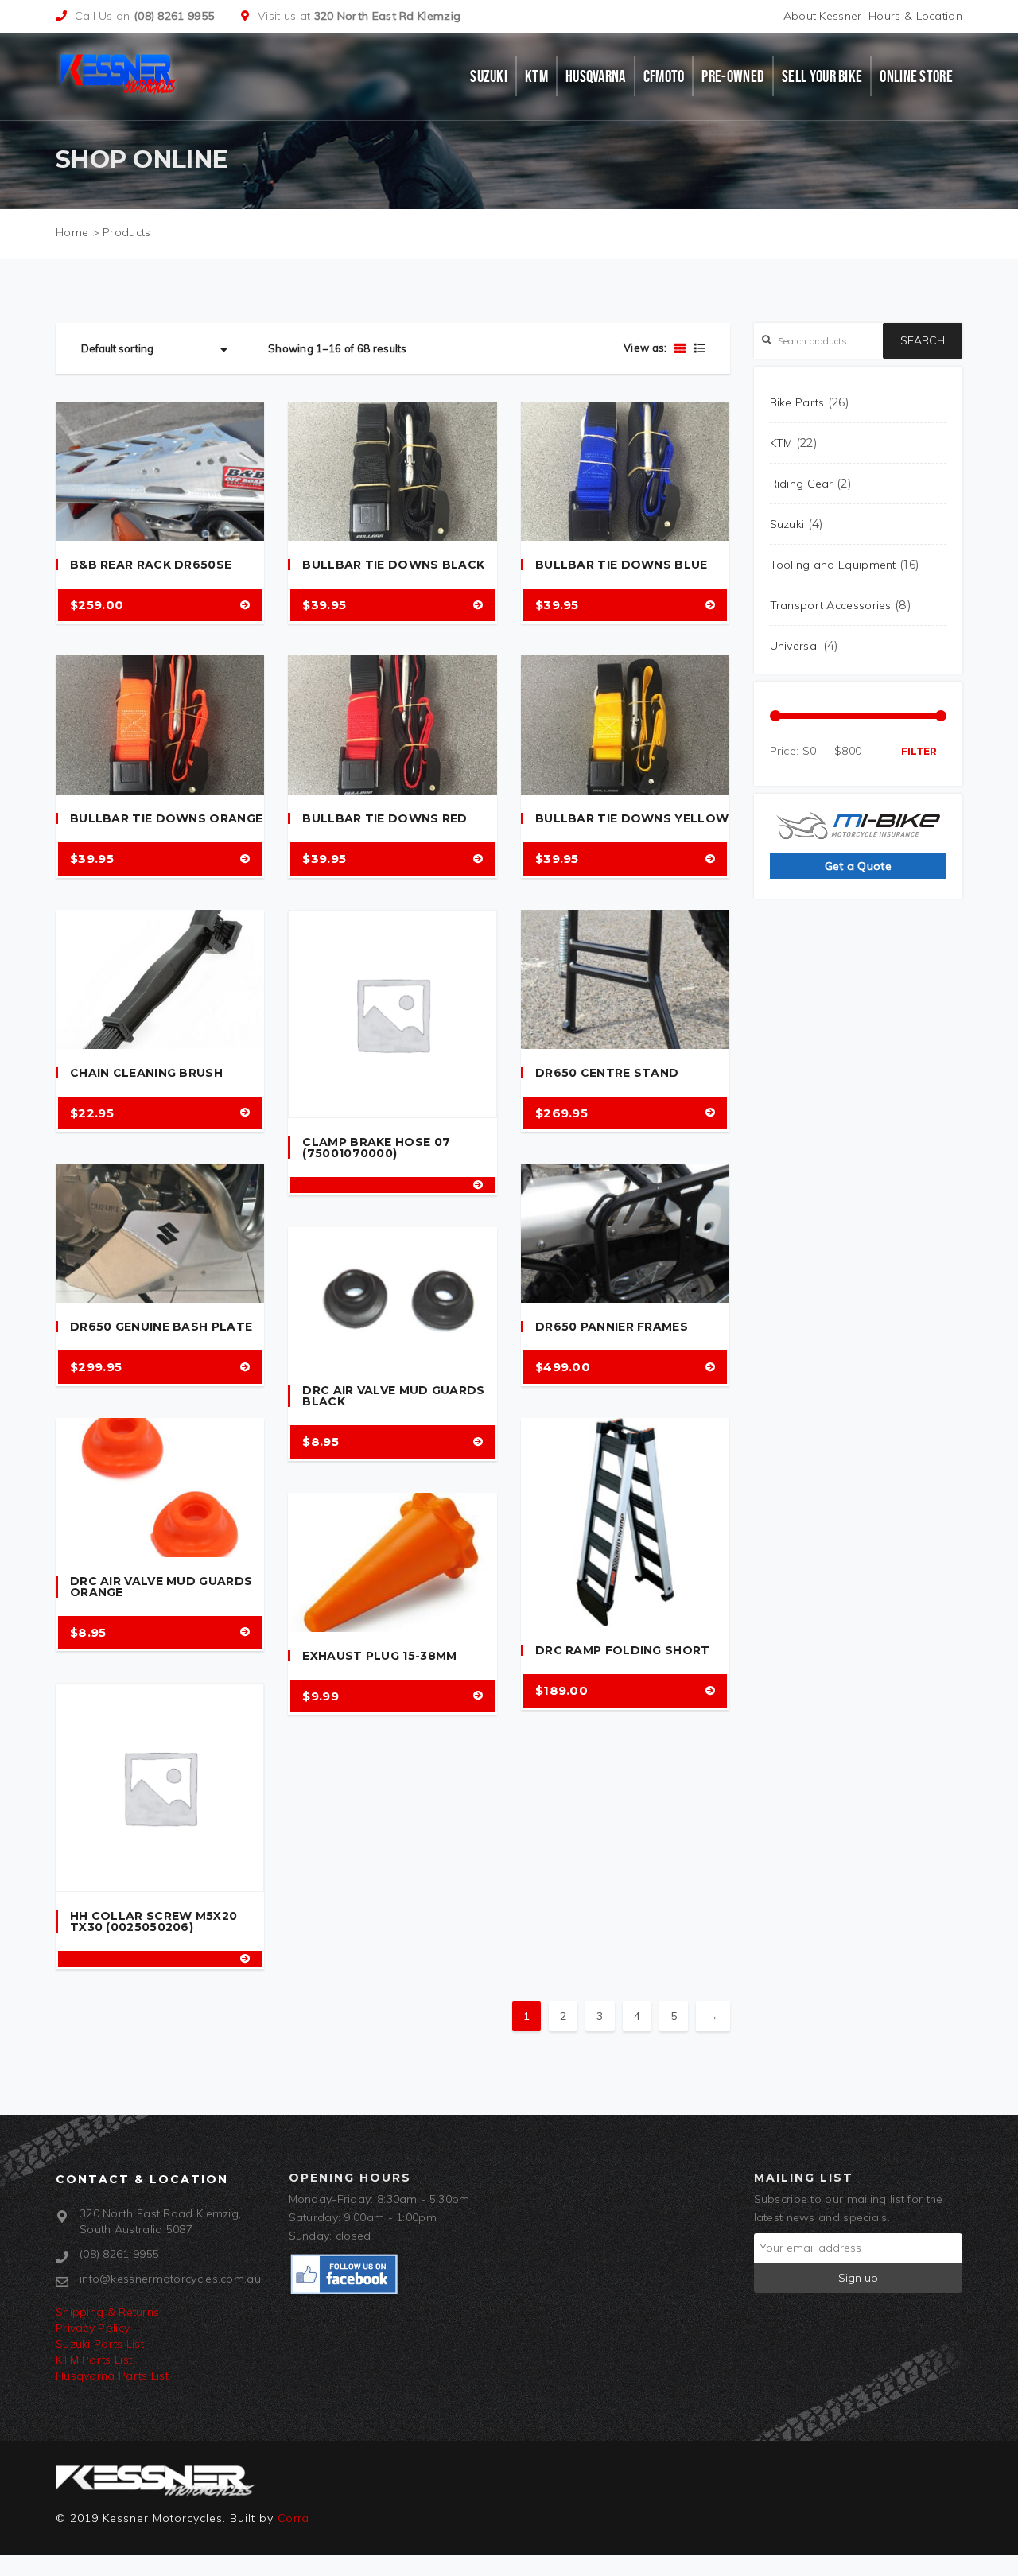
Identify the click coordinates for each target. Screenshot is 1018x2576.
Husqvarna (596, 76)
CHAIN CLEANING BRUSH (146, 1073)
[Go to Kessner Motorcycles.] (72, 232)
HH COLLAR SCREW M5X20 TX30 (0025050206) (153, 1921)
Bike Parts (797, 402)
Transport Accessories (831, 605)
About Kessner (823, 16)
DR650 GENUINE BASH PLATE (161, 1327)
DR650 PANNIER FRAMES (612, 1327)
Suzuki (489, 76)
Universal (795, 646)
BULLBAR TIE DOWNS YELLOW (632, 818)
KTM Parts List (94, 2360)
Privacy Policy (93, 2328)
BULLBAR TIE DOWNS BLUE (622, 565)
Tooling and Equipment (833, 565)
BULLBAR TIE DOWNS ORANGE (166, 818)
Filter (919, 751)
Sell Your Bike (822, 76)
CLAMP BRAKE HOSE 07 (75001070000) (376, 1148)
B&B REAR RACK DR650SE (151, 565)
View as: (645, 348)
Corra (293, 2518)
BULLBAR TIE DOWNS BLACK (393, 565)
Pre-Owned (733, 76)
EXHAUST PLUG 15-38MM (379, 1656)
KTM (536, 76)
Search (923, 340)
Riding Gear (802, 484)
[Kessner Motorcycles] (121, 72)
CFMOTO (664, 76)
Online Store (916, 76)
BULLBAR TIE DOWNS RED (385, 818)
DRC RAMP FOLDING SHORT (623, 1650)
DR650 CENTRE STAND (607, 1073)
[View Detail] (245, 605)
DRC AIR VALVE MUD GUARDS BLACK (393, 1396)
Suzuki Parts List (100, 2344)
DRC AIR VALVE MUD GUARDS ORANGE (161, 1587)
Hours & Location (915, 16)
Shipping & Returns (107, 2312)
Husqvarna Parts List (112, 2376)
